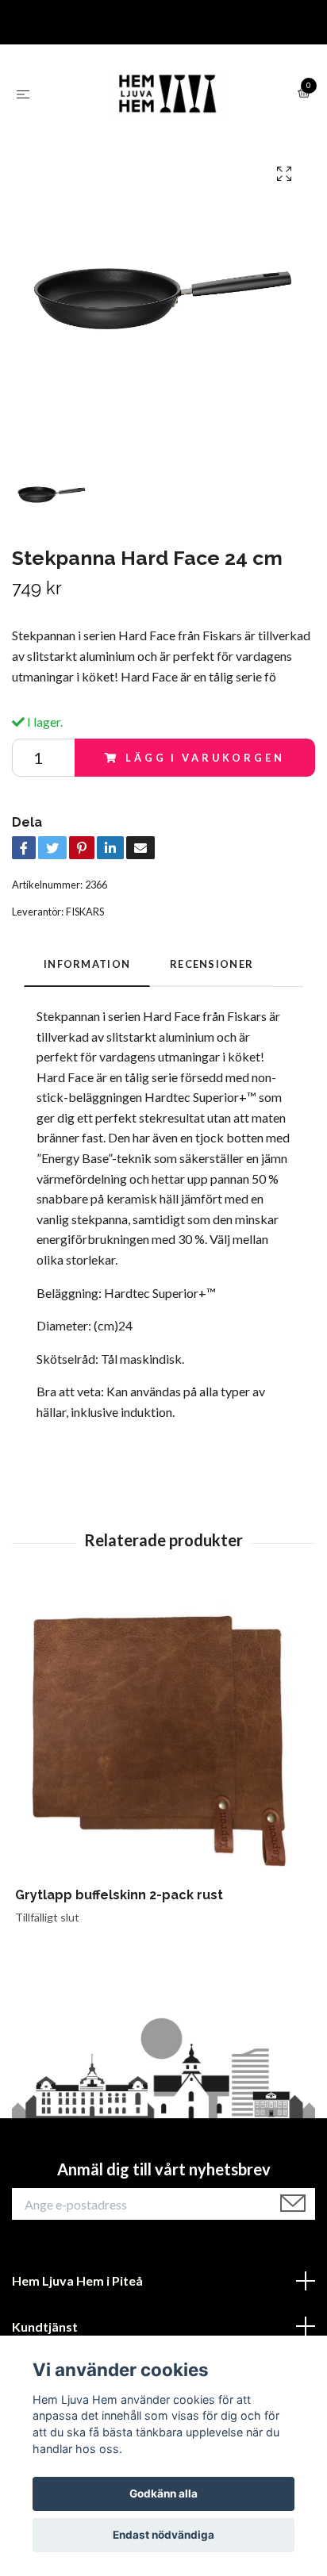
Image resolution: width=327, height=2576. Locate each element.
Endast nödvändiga (163, 2535)
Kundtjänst (45, 2326)
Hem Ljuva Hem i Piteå (77, 2280)
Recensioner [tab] (212, 964)
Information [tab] (87, 964)
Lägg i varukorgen (205, 758)
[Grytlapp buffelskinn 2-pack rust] (163, 1739)
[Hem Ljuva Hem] (167, 94)
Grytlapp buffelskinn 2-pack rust (119, 1895)
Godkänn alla (163, 2493)
